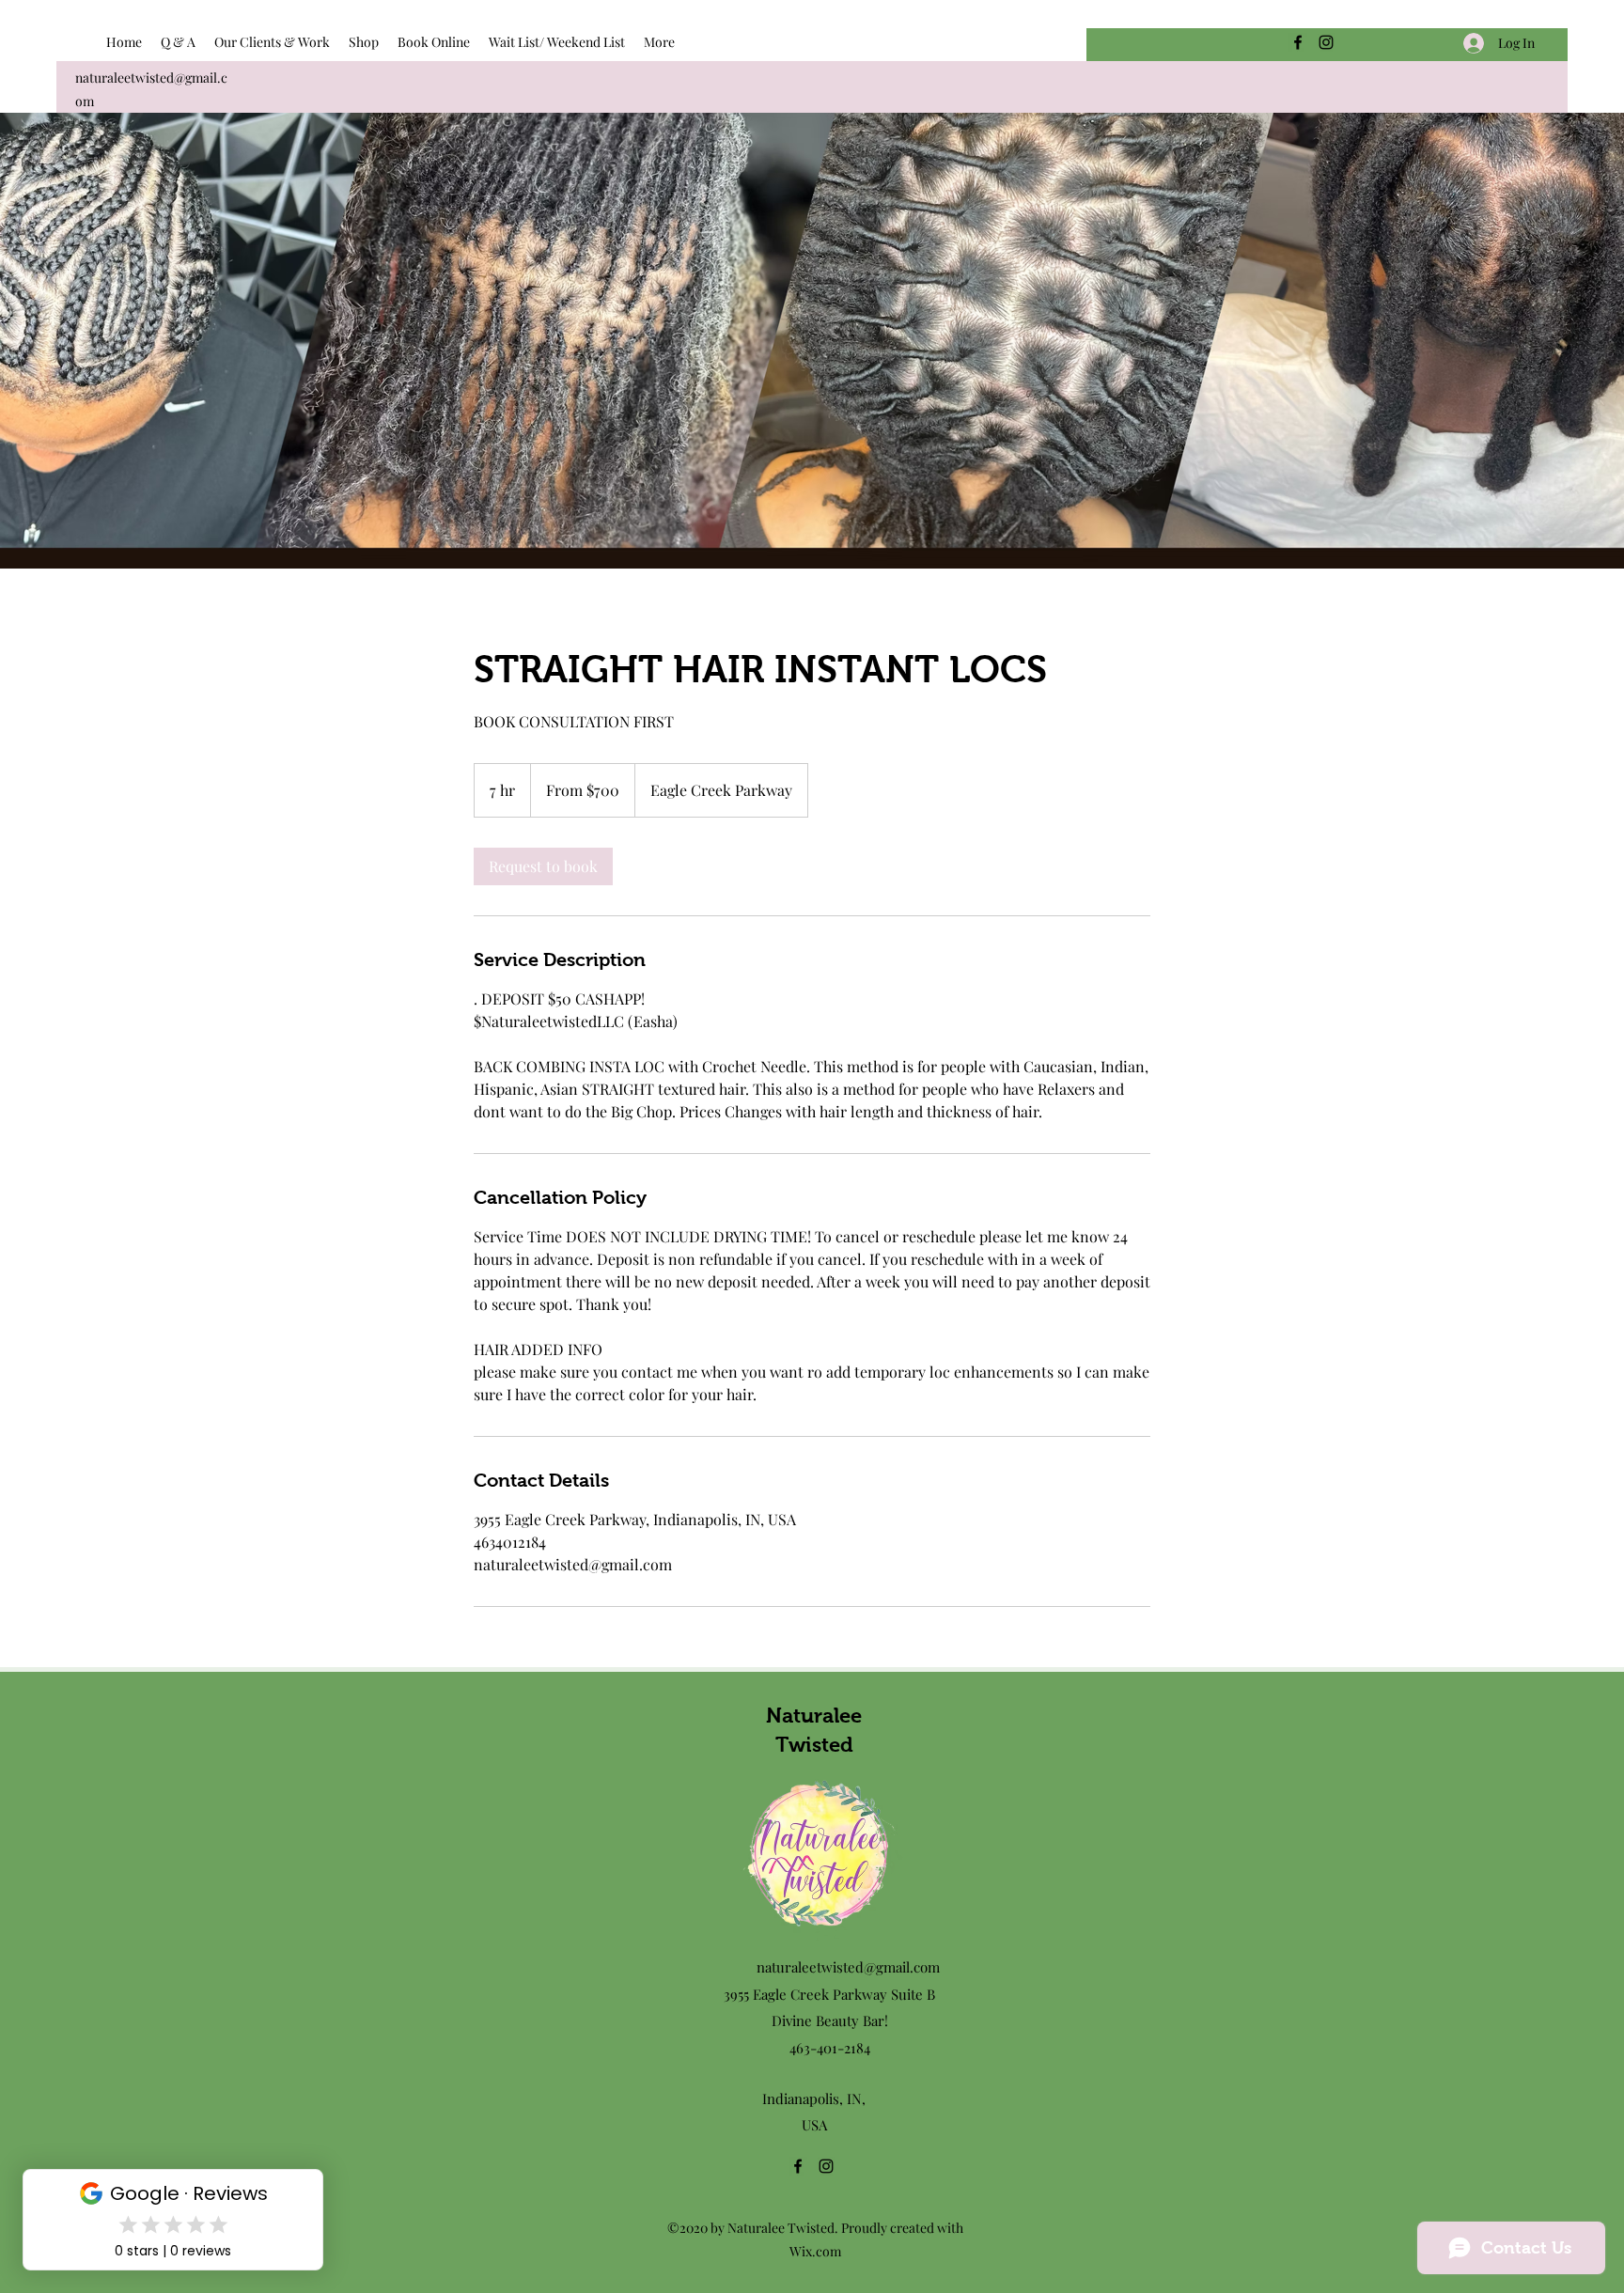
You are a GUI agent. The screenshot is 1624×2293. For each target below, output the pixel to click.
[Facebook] (1298, 42)
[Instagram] (1326, 42)
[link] (543, 866)
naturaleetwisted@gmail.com (848, 1967)
